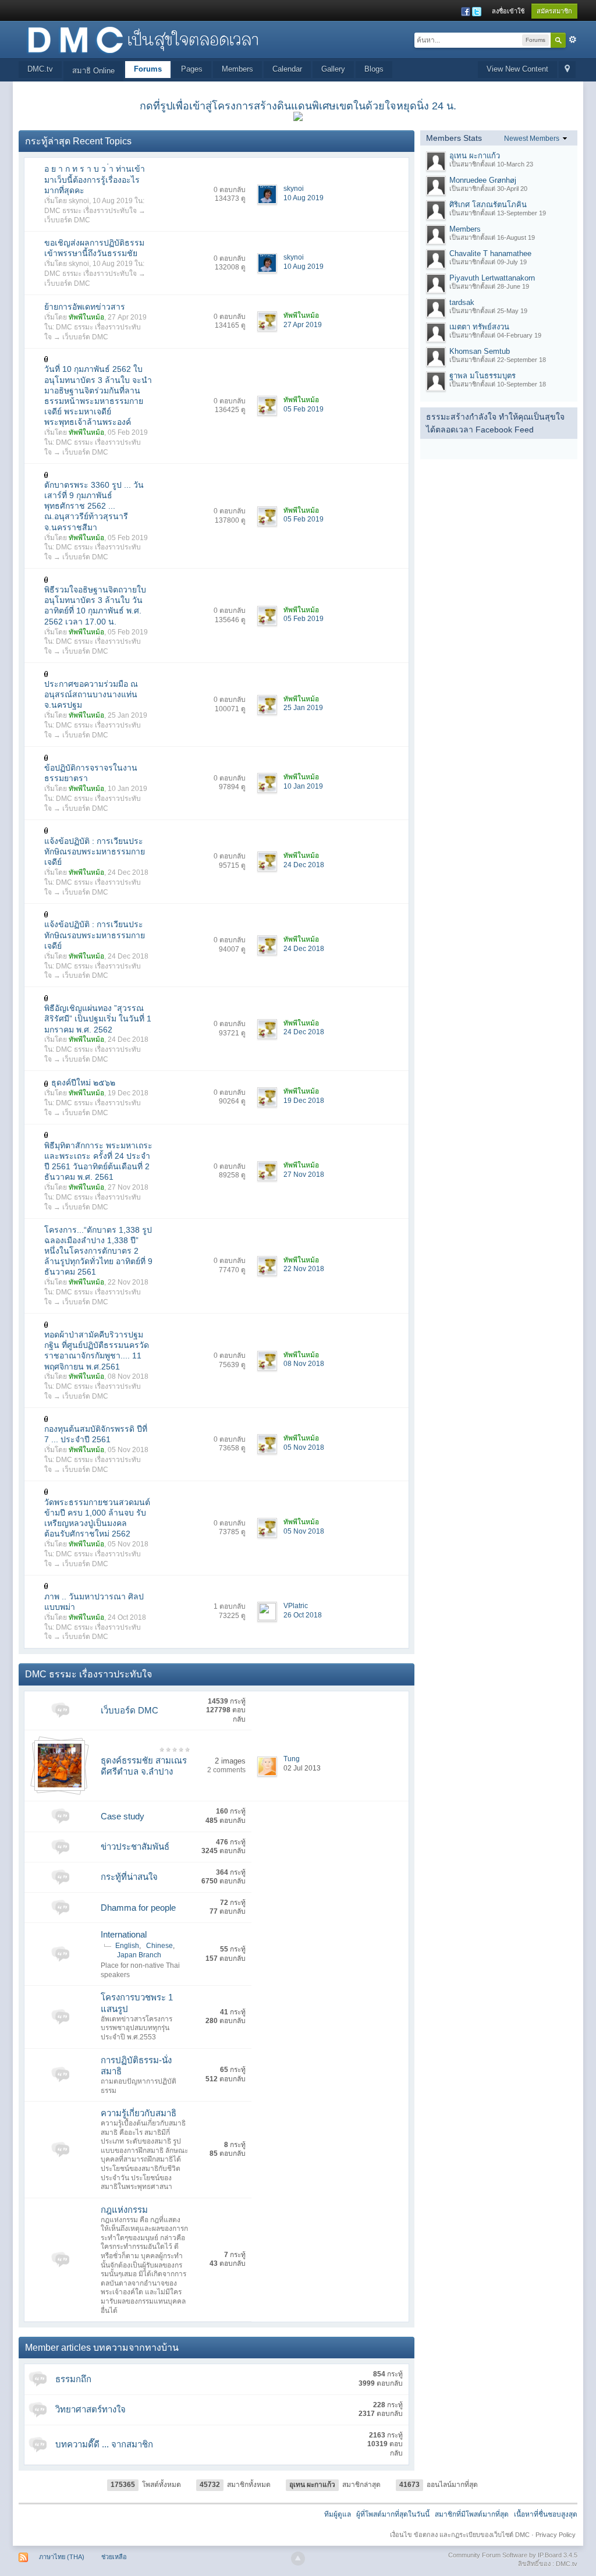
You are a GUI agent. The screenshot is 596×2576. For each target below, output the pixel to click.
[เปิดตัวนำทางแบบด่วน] (567, 70)
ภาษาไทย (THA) (62, 2557)
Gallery (333, 69)
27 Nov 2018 (304, 1175)
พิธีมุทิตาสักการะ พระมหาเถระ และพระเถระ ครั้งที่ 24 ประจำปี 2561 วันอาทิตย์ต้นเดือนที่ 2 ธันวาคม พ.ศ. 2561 (98, 1161)
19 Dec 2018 (304, 1101)
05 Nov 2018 (304, 1447)
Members (237, 69)
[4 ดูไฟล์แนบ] (47, 579)
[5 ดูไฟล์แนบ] (47, 997)
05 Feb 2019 (304, 409)
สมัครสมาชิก (554, 11)
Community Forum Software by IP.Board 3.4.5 (513, 2555)
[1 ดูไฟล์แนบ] (47, 359)
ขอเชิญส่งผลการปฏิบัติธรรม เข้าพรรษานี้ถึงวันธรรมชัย (94, 248)
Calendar (287, 69)
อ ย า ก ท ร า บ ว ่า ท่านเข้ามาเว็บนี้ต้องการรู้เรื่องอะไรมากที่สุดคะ (95, 179)
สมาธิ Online (93, 71)
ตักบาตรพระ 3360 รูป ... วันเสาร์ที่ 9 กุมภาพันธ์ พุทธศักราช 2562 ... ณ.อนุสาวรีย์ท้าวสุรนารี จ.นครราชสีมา (94, 506)
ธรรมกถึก (73, 2379)
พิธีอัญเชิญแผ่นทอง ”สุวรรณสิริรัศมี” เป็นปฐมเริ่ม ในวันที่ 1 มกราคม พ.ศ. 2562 (98, 1019)
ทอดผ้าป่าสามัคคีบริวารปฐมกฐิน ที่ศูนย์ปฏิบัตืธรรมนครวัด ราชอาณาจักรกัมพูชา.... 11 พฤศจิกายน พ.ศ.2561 (97, 1351)
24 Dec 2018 (304, 865)
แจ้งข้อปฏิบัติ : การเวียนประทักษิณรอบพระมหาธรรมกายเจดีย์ (95, 851)
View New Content (517, 69)
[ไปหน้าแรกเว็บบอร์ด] (143, 39)
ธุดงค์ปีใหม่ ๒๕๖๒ (83, 1083)
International (124, 1934)
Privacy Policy (556, 2535)
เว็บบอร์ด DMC (67, 220)
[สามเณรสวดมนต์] (60, 1765)
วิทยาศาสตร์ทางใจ (91, 2409)
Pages (192, 69)
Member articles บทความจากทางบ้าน (102, 2348)
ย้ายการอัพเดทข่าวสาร (85, 307)
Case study (123, 1816)
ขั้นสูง (573, 40)
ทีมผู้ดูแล (338, 2514)
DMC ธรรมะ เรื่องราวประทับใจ (91, 211)
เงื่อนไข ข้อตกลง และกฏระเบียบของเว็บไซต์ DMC (460, 2535)
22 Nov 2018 (304, 1269)
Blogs (374, 69)
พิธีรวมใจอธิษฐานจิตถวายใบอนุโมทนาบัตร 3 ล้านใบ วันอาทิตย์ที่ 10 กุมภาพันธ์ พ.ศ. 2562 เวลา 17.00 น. (95, 606)
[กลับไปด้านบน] (298, 2559)
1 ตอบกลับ (230, 1606)
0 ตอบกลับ (230, 190)
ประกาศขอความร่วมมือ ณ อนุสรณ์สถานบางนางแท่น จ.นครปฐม (91, 694)
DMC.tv (40, 69)
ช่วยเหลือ (114, 2557)
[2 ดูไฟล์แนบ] (47, 1135)
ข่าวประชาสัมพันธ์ (135, 1846)
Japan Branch (139, 1955)
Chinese (159, 1946)
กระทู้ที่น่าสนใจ (129, 1877)
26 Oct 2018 (303, 1615)
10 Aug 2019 (304, 198)
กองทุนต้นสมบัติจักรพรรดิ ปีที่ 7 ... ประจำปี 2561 (96, 1434)
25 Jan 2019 (303, 708)
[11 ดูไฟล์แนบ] (47, 1586)
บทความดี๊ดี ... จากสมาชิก (104, 2444)
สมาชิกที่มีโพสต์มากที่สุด (472, 2514)
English (127, 1946)
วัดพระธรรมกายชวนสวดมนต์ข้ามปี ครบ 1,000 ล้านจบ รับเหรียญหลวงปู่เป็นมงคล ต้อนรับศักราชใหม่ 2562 (97, 1518)
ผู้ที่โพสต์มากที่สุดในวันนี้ (393, 2514)
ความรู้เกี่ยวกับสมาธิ (139, 2113)
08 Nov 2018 (304, 1364)
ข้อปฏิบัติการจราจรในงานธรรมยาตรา (91, 773)
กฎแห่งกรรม (124, 2210)
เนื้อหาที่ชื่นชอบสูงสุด (546, 2514)
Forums (148, 69)
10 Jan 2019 (303, 786)
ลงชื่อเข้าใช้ (508, 11)
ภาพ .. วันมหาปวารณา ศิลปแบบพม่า (94, 1602)
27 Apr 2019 (303, 325)
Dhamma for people (138, 1908)
